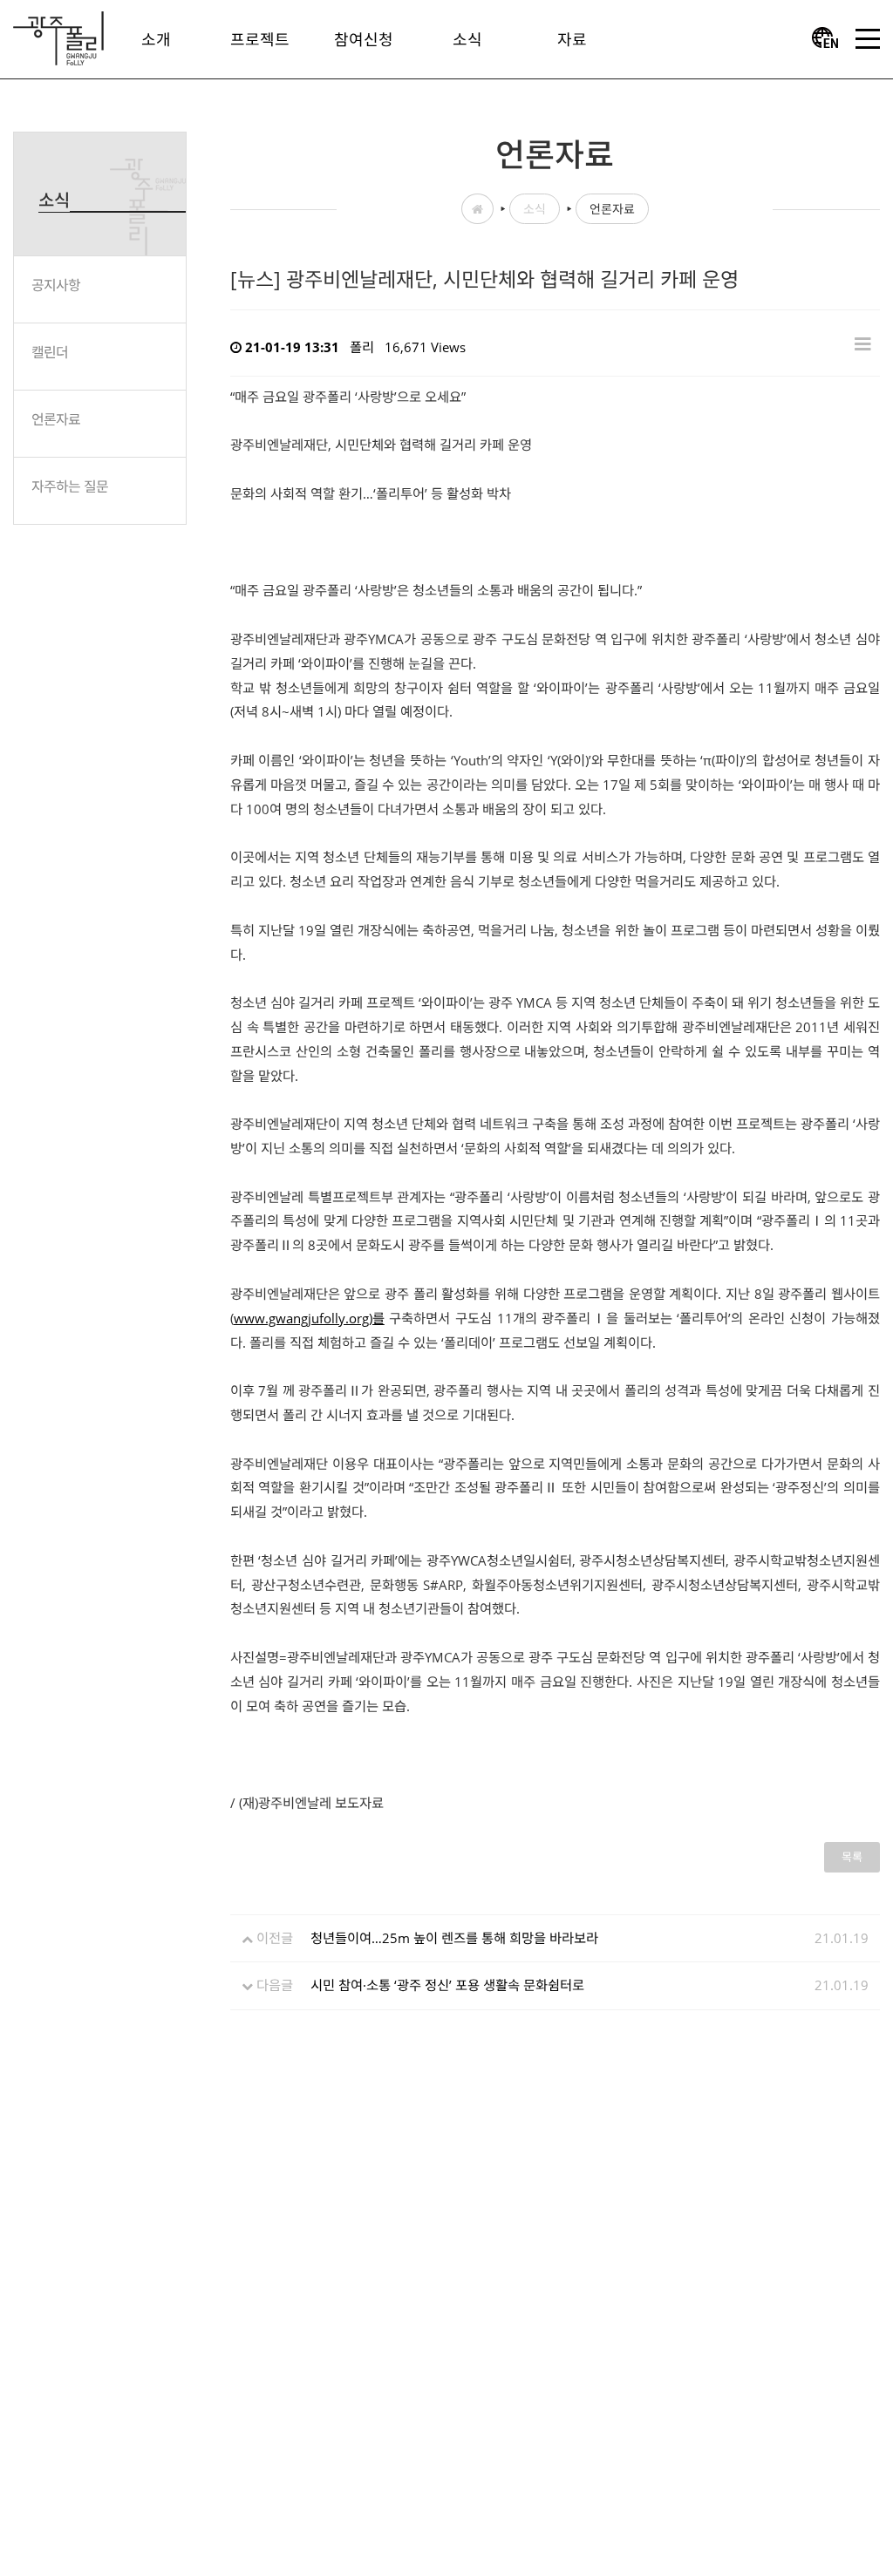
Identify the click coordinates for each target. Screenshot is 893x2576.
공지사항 (56, 285)
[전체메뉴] (868, 39)
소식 (535, 209)
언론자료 (56, 419)
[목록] (863, 343)
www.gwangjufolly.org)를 (309, 1318)
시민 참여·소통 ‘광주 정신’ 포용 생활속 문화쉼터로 (447, 1985)
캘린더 (50, 352)
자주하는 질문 (70, 486)
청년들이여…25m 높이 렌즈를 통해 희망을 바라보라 (454, 1938)
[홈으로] (58, 37)
